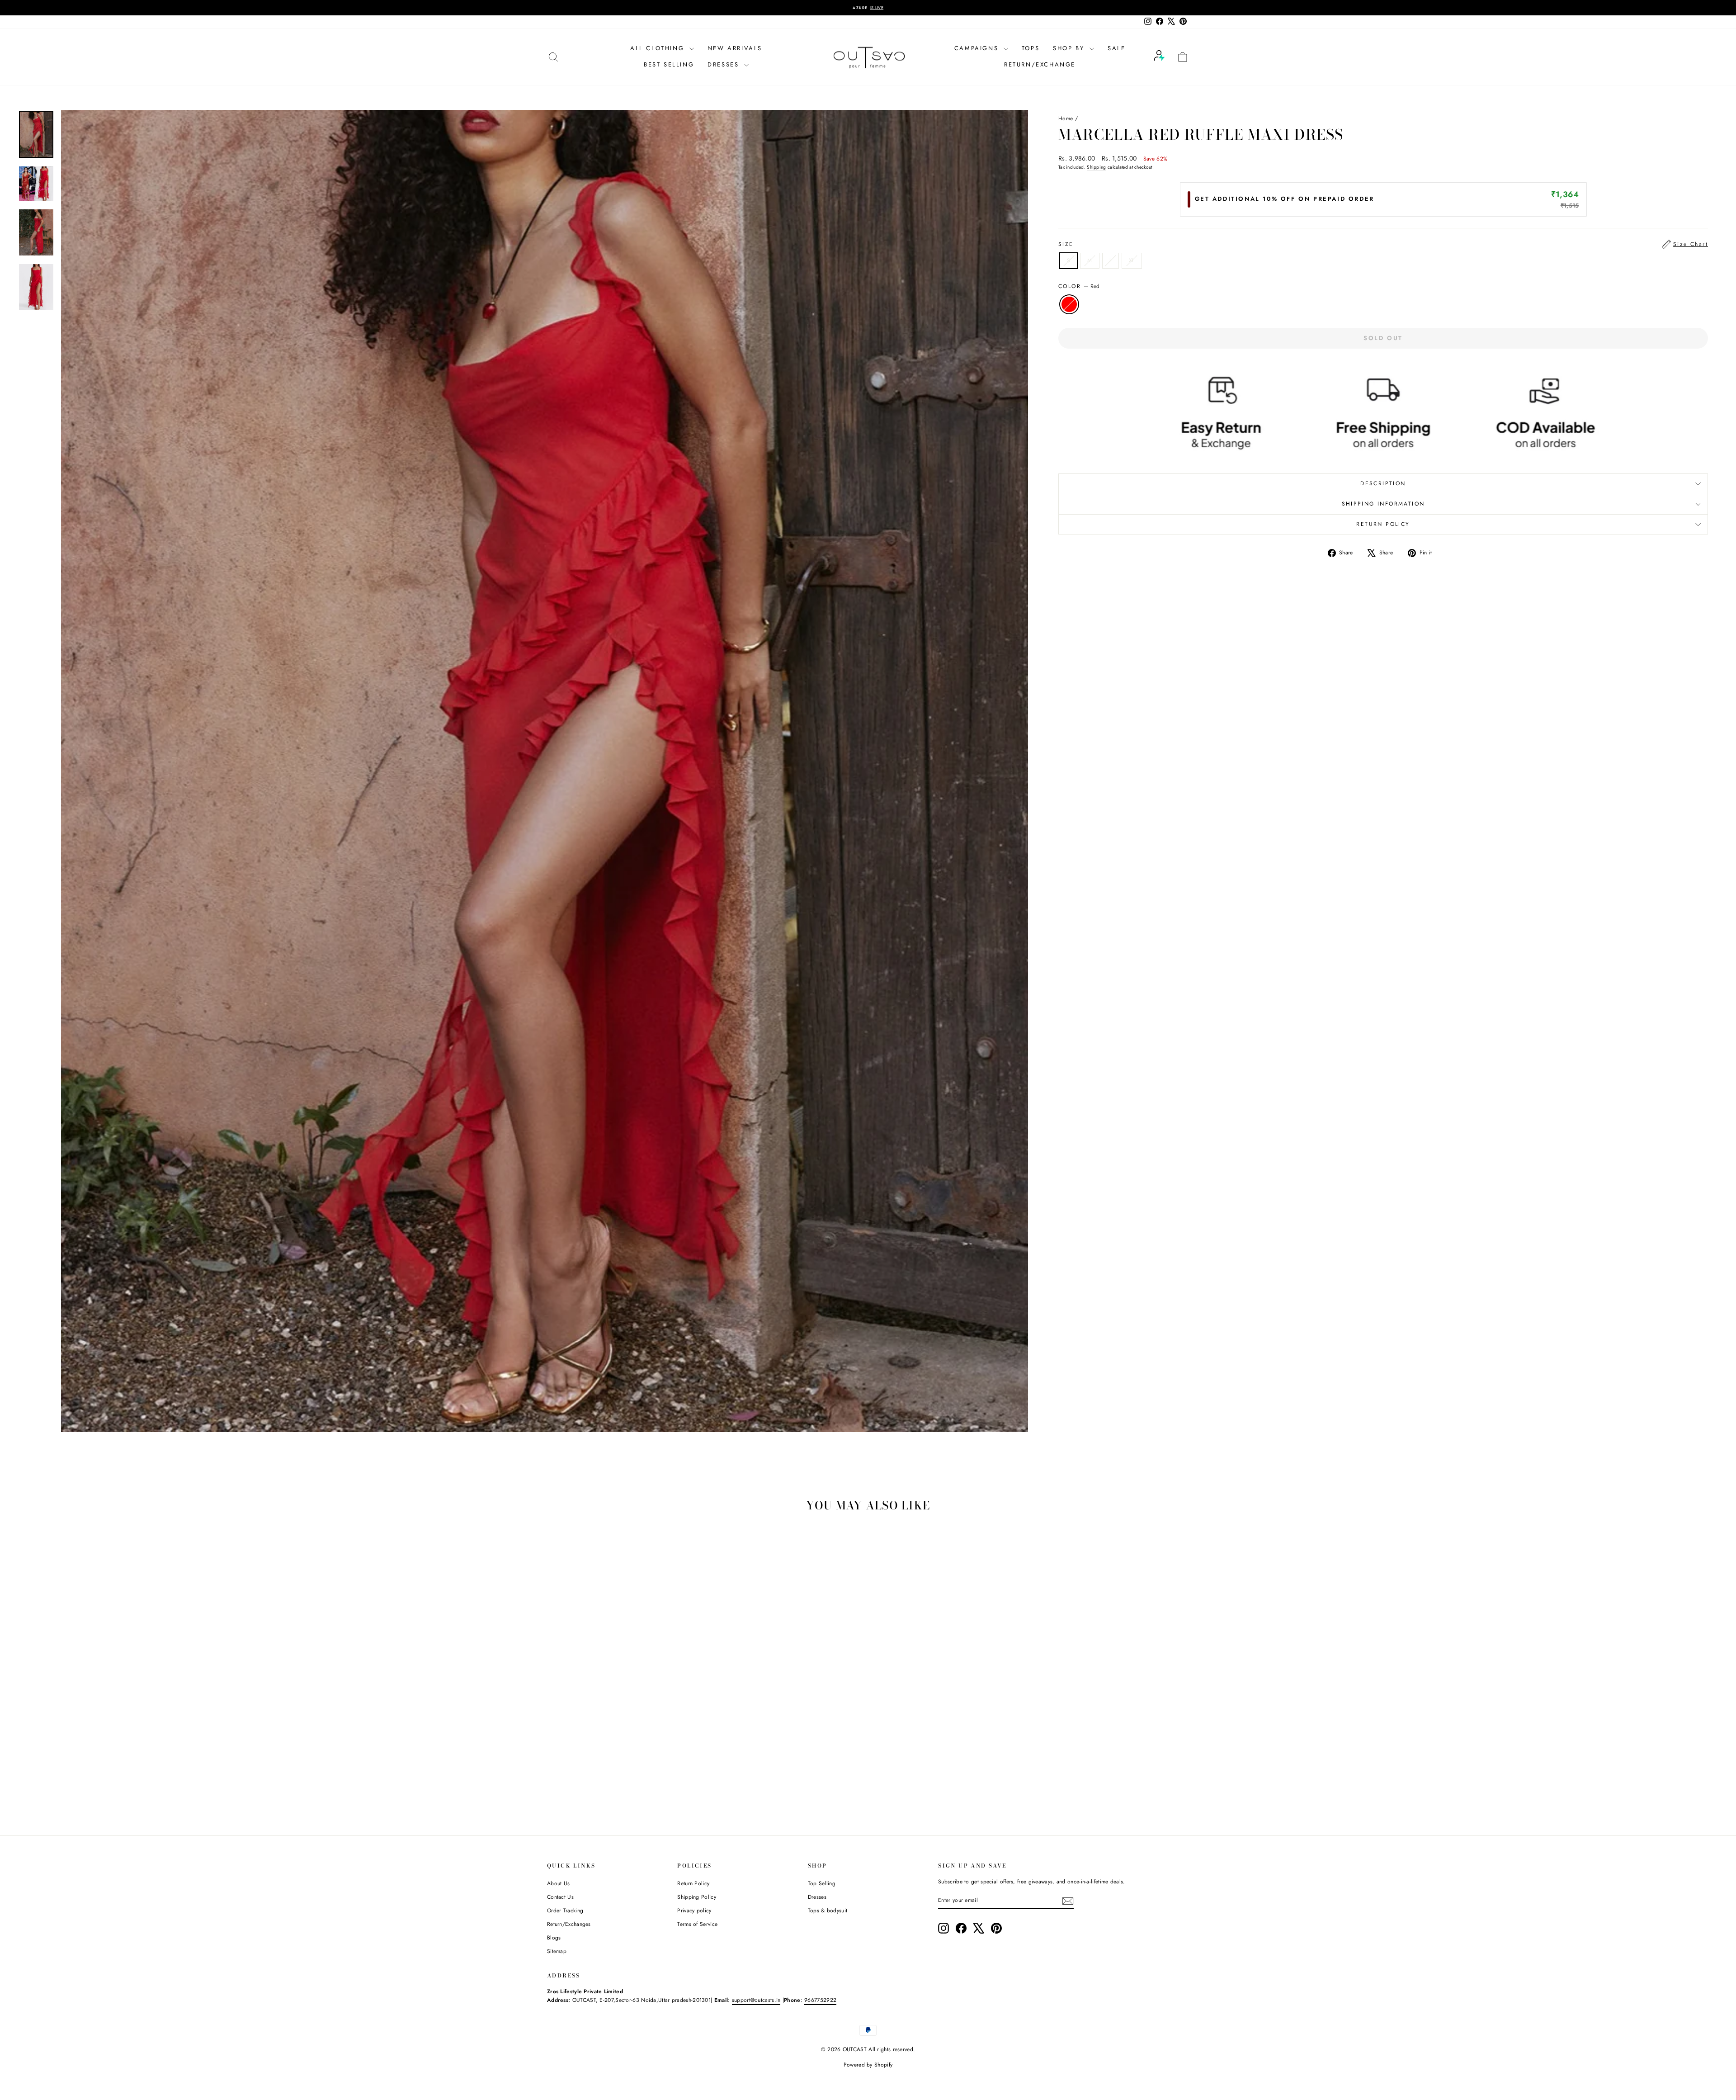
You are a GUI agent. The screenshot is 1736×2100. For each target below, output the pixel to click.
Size (1383, 244)
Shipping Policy (697, 1897)
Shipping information (1383, 504)
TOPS (1031, 48)
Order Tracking (565, 1911)
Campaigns (978, 48)
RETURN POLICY (1383, 524)
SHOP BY (1070, 48)
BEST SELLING (669, 64)
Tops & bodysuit (828, 1911)
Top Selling (822, 1883)
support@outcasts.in (756, 2000)
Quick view (623, 1754)
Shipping (1096, 167)
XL (1132, 260)
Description (1383, 483)
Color (1079, 286)
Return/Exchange (1040, 64)
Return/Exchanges (569, 1924)
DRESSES (725, 64)
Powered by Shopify (868, 2065)
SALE (1116, 48)
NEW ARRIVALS (735, 48)
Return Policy (693, 1883)
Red (1069, 304)
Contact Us (560, 1897)
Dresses (817, 1897)
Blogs (554, 1938)
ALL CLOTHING (659, 48)
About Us (558, 1883)
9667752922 (820, 2000)
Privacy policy (694, 1911)
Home (1066, 118)
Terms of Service (697, 1924)
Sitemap (557, 1951)
